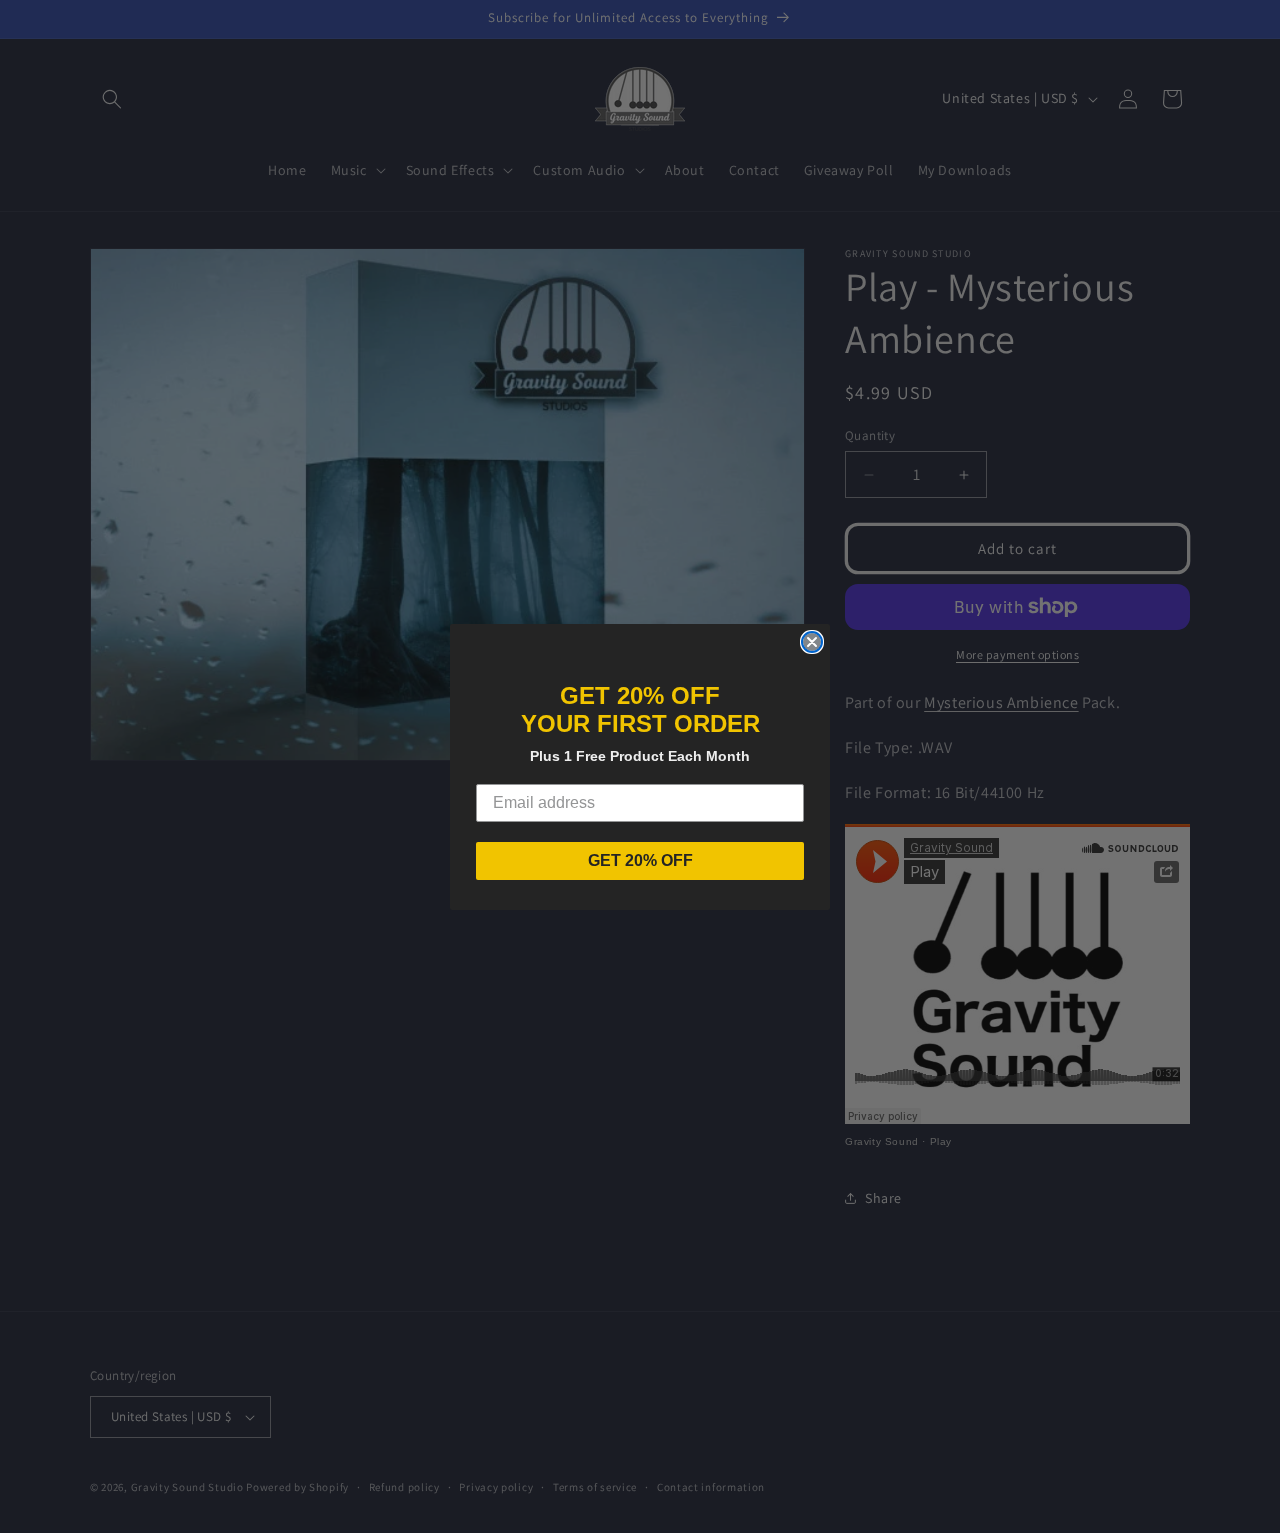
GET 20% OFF (640, 860)
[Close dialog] (812, 642)
